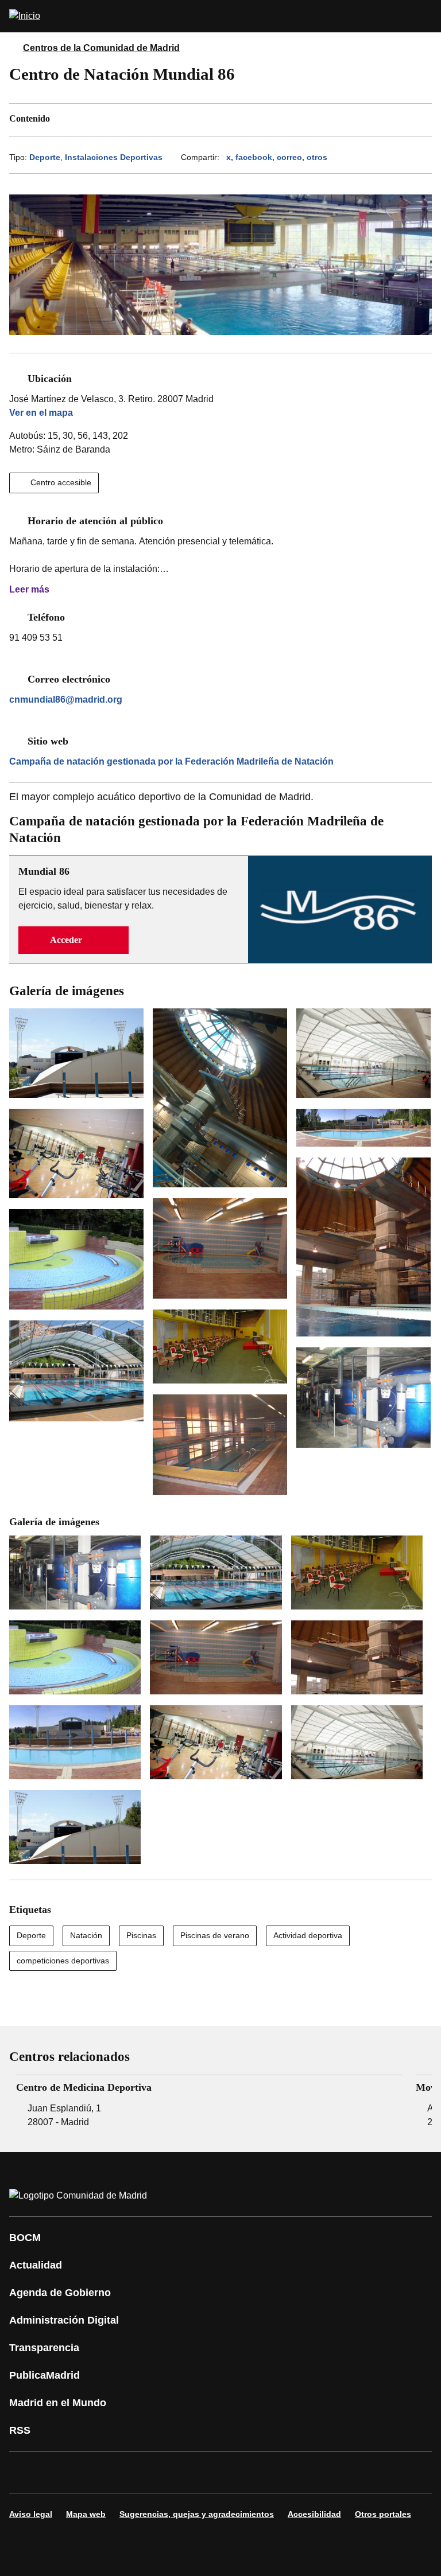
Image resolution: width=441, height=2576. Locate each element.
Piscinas (141, 1935)
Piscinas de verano (215, 1935)
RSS (20, 2430)
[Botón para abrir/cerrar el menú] (425, 16)
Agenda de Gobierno (60, 2293)
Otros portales (383, 2514)
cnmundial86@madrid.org (66, 699)
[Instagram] (60, 2472)
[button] (73, 940)
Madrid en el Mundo (58, 2403)
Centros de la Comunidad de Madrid (101, 48)
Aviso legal (31, 2514)
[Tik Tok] (232, 2472)
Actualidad (36, 2265)
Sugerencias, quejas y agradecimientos (197, 2514)
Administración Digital (64, 2320)
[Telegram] (301, 2472)
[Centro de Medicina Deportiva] (209, 2102)
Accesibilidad (314, 2514)
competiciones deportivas (63, 1961)
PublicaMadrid (45, 2375)
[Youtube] (129, 2472)
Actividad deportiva (308, 1935)
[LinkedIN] (163, 2472)
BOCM (25, 2238)
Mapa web (86, 2514)
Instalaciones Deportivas (114, 157)
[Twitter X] (94, 2472)
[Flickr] (266, 2472)
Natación (86, 1935)
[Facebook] (25, 2472)
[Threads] (335, 2472)
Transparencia (44, 2348)
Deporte (45, 157)
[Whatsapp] (198, 2472)
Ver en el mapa (41, 413)
